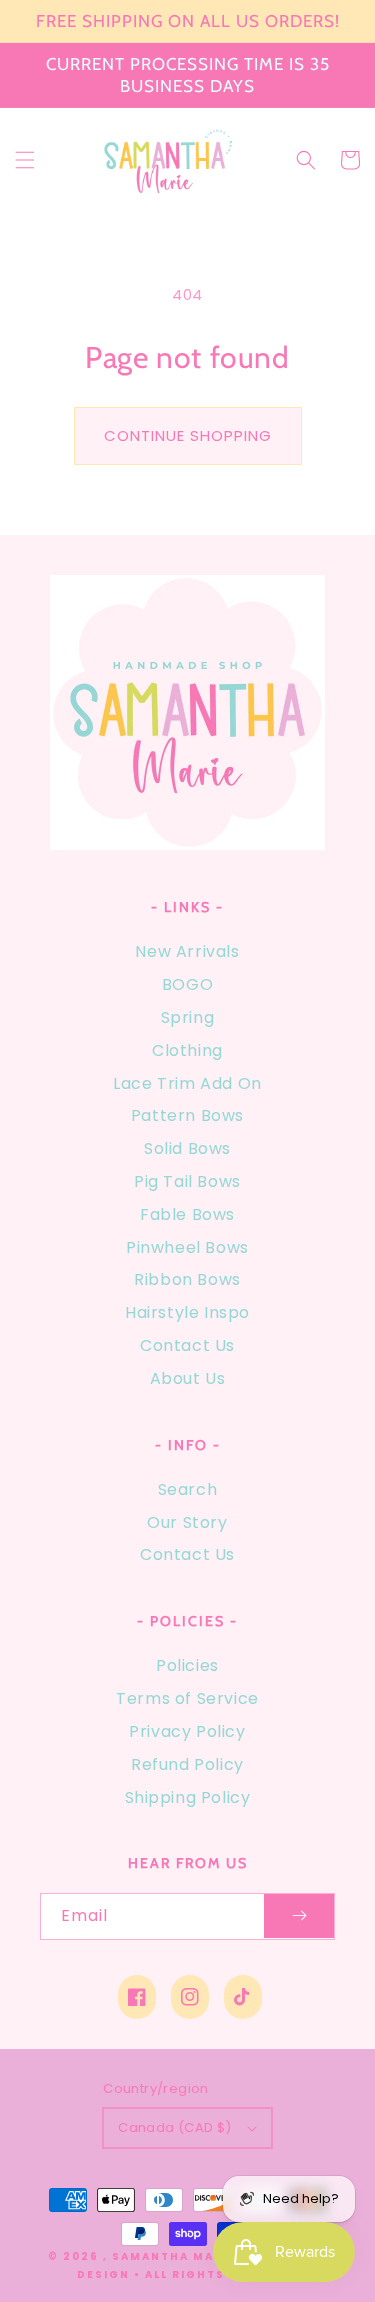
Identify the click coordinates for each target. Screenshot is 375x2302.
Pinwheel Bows (187, 1247)
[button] (25, 160)
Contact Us (187, 1345)
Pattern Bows (187, 1115)
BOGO (187, 984)
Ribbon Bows (187, 1279)
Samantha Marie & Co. (196, 2256)
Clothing (187, 1050)
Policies (187, 1665)
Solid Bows (187, 1148)
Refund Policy (187, 1764)
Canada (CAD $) (175, 2127)
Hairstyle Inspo (187, 1312)
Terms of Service (187, 1698)
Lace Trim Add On (187, 1083)
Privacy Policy (187, 1731)
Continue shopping (188, 435)
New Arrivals (187, 951)
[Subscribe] (299, 1916)
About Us (188, 1378)
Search (188, 1489)
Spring (188, 1017)
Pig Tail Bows (187, 1181)
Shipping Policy (188, 1797)
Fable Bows (187, 1214)
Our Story (187, 1522)
